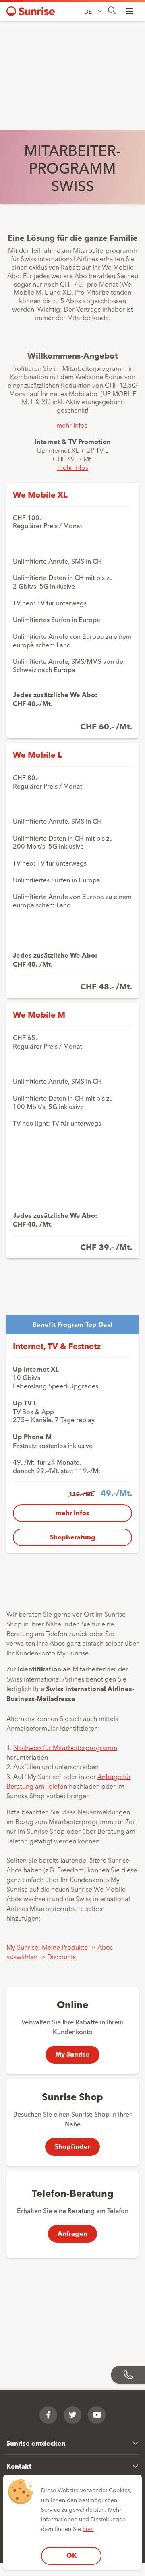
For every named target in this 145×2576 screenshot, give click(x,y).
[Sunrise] (31, 11)
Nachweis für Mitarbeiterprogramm (65, 1747)
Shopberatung (73, 1537)
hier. (88, 2528)
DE (88, 11)
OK (71, 2555)
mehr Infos (72, 425)
